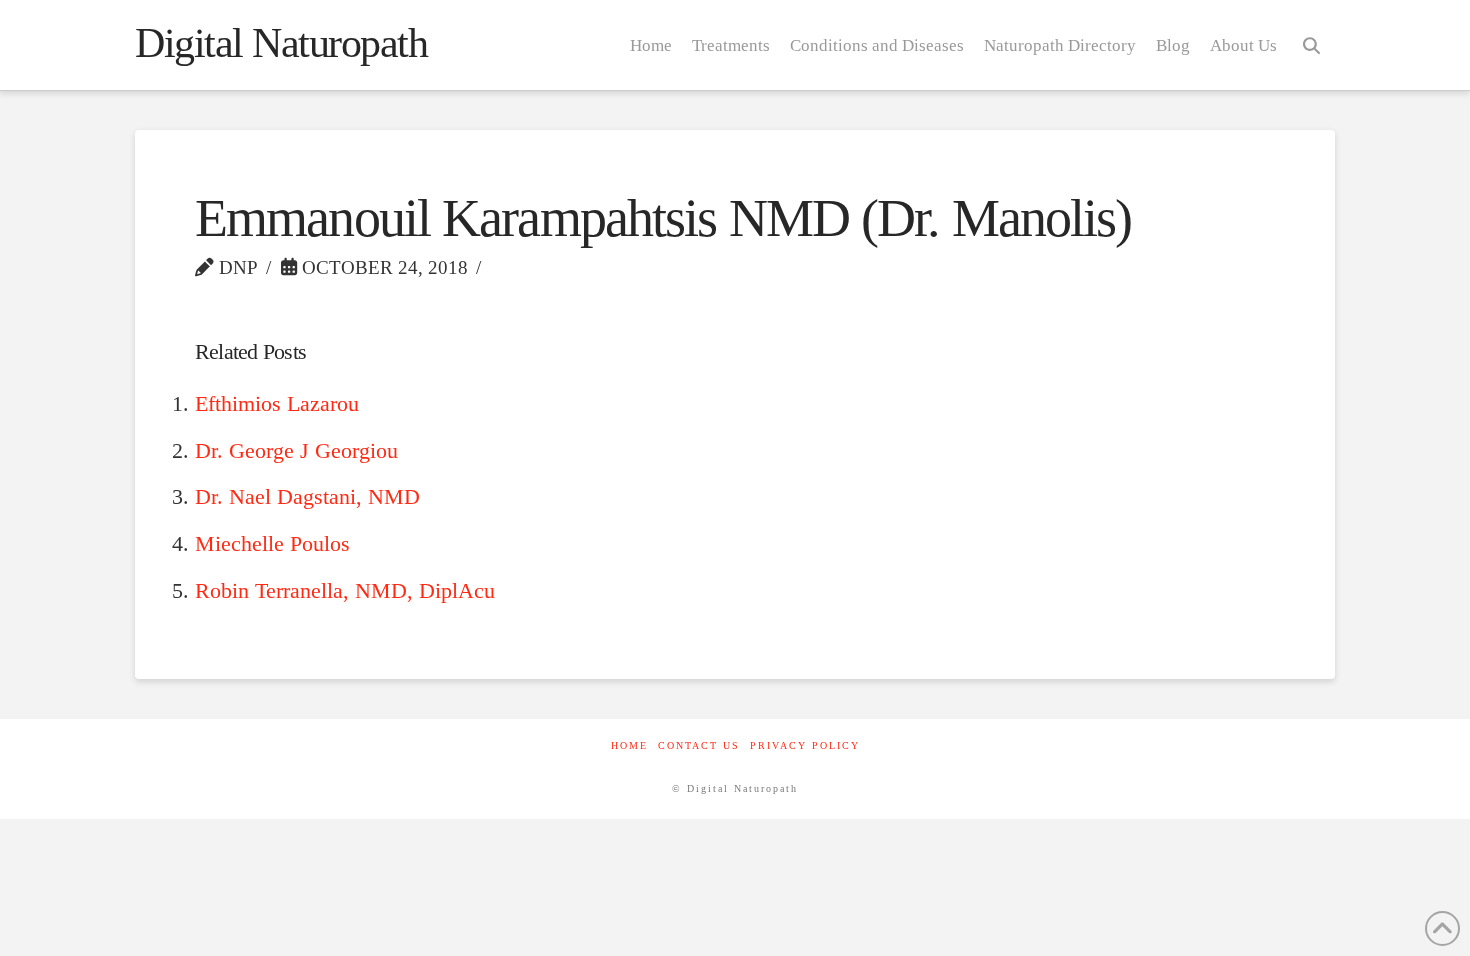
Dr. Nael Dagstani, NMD (307, 497)
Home (629, 745)
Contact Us (699, 745)
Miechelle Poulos (272, 544)
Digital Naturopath (281, 43)
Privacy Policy (805, 745)
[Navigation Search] (1311, 45)
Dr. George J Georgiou (296, 451)
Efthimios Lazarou (277, 404)
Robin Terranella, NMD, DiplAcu (345, 591)
